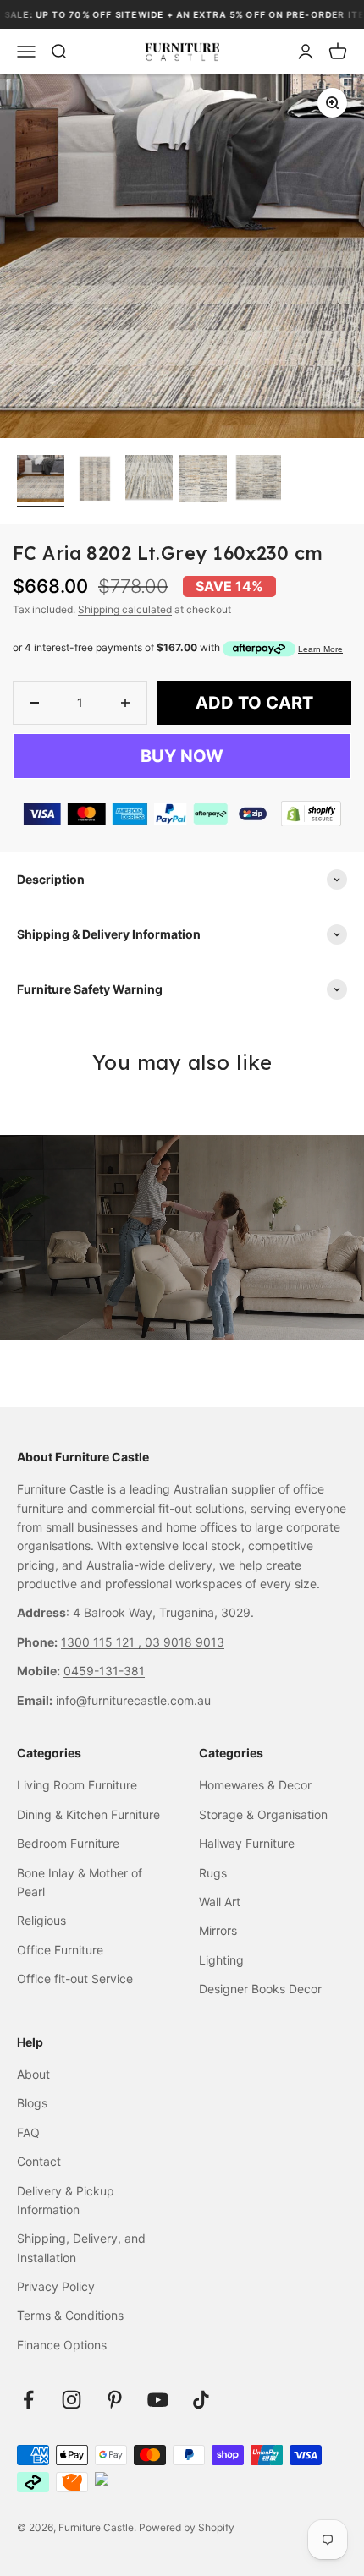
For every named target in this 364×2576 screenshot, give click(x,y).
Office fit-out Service (75, 1979)
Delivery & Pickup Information (66, 2200)
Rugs (213, 1873)
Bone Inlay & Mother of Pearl (80, 1882)
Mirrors (218, 1930)
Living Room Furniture (77, 1785)
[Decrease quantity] (35, 703)
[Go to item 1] (41, 481)
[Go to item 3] (149, 481)
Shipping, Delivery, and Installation (81, 2247)
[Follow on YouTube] (158, 2400)
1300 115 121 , (103, 1642)
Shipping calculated (125, 609)
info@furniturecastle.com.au (133, 1700)
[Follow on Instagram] (72, 2400)
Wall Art (220, 1902)
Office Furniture (60, 1950)
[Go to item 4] (203, 481)
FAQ (28, 2132)
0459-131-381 (104, 1671)
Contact (39, 2161)
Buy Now (182, 756)
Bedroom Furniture (68, 1843)
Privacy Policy (56, 2286)
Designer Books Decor (260, 1989)
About (33, 2074)
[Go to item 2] (95, 481)
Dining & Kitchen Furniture (88, 1814)
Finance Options (62, 2345)
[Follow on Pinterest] (115, 2400)
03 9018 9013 (185, 1642)
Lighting (221, 1960)
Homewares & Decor (255, 1785)
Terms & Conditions (70, 2315)
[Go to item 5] (257, 481)
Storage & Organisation (263, 1814)
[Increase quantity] (125, 703)
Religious (41, 1920)
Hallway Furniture (247, 1843)
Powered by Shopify (187, 2527)
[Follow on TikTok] (201, 2400)
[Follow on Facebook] (28, 2400)
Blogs (32, 2103)
